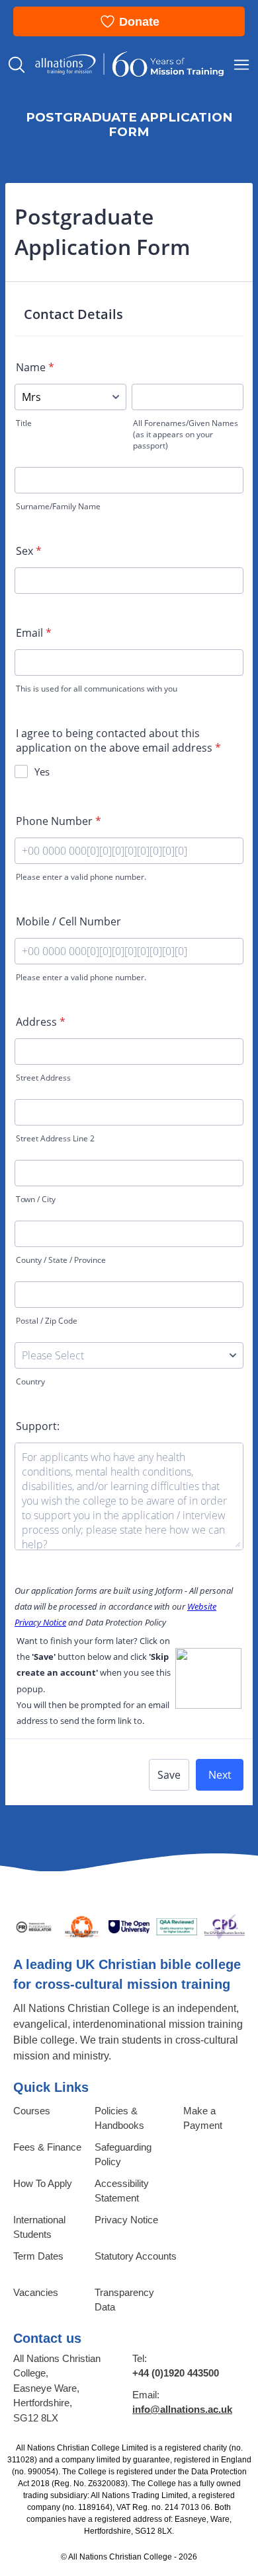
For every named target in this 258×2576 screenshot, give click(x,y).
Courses (32, 2111)
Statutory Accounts (136, 2256)
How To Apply (43, 2183)
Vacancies (36, 2292)
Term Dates (38, 2256)
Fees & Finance (47, 2147)
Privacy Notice (126, 2220)
